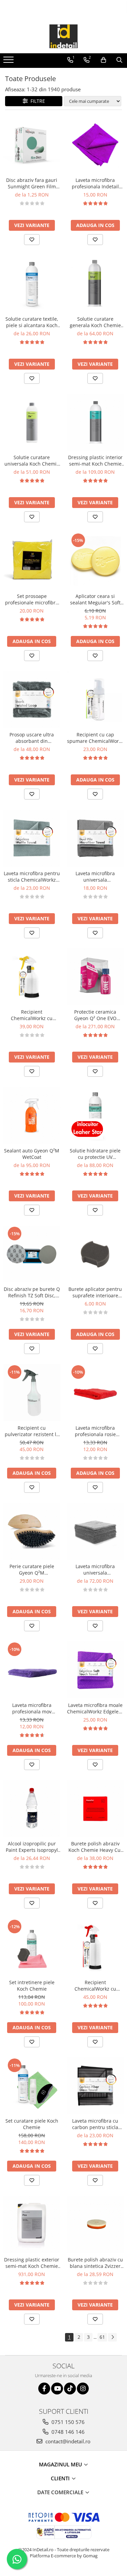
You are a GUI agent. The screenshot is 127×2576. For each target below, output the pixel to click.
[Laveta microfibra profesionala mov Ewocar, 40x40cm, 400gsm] (32, 1670)
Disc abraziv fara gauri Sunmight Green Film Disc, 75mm (32, 183)
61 (102, 2337)
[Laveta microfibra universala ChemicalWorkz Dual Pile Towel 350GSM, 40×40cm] (96, 838)
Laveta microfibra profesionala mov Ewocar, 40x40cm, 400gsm (32, 1708)
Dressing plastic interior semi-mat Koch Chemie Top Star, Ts (95, 460)
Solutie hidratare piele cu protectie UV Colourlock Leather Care (95, 1154)
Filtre (36, 101)
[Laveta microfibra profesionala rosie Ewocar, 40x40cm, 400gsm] (96, 1393)
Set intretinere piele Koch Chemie (32, 1986)
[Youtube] (57, 2389)
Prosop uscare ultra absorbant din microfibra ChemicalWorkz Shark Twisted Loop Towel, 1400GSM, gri (32, 738)
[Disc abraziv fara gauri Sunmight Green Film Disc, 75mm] (32, 145)
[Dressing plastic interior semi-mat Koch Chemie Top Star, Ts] (96, 422)
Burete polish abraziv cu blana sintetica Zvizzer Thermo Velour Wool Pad (95, 2263)
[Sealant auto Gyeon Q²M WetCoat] (32, 1115)
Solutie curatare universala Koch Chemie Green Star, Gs (32, 460)
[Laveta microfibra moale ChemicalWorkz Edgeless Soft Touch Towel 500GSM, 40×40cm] (96, 1670)
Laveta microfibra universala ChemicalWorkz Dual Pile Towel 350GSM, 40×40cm (95, 877)
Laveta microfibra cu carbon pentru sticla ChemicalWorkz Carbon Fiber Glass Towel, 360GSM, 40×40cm (95, 2124)
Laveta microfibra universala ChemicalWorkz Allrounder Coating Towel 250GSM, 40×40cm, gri (95, 1569)
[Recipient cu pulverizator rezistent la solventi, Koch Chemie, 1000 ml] (32, 1393)
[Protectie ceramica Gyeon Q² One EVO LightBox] (96, 977)
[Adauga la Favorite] (32, 240)
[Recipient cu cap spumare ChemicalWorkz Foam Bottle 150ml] (96, 700)
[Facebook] (44, 2389)
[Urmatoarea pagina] (112, 2337)
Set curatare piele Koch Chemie (32, 2124)
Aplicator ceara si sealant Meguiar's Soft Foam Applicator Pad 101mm (95, 599)
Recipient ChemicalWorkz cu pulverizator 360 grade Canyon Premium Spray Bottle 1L (95, 1986)
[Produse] (9, 62)
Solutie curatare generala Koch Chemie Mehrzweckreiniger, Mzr (95, 322)
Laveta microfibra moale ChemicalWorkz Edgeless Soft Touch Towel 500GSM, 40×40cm (95, 1708)
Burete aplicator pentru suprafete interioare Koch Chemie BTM (95, 1292)
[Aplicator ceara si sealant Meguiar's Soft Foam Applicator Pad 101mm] (96, 561)
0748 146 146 (67, 2432)
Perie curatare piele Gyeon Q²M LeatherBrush (32, 1569)
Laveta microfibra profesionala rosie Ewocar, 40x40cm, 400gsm (95, 1431)
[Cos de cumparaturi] (103, 60)
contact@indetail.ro (67, 2441)
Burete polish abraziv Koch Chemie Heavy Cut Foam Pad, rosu (95, 1847)
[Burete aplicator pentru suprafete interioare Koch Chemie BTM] (96, 1254)
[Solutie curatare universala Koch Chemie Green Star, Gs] (32, 422)
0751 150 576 (67, 2422)
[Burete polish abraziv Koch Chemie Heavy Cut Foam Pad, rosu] (96, 1809)
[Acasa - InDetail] (64, 36)
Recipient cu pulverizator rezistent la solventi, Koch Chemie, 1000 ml (32, 1431)
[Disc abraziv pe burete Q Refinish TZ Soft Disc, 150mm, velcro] (32, 1254)
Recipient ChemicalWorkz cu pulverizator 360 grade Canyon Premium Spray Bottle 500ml (32, 1015)
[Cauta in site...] (119, 60)
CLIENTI (61, 2478)
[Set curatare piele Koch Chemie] (32, 2086)
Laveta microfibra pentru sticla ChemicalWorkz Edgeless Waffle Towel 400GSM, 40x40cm (32, 877)
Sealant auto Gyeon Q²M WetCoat (32, 1154)
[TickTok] (70, 2389)
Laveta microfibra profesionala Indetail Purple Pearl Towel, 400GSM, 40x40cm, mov (95, 183)
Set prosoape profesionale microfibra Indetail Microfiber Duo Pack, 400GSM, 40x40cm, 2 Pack (32, 599)
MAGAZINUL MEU (61, 2464)
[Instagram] (83, 2389)
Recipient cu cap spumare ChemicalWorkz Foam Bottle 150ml (95, 738)
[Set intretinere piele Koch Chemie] (32, 1947)
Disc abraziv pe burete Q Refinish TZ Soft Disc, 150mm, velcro (32, 1292)
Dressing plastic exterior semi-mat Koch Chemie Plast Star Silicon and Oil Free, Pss (32, 2263)
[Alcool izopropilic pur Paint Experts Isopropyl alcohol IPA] (32, 1809)
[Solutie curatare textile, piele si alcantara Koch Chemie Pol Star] (32, 284)
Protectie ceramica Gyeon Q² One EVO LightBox (95, 1015)
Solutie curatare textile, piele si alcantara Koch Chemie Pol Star (32, 322)
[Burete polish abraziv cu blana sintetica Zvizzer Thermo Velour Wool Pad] (96, 2224)
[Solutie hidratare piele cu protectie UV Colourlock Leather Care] (96, 1115)
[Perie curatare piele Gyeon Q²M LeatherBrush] (32, 1531)
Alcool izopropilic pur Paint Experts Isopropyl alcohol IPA (32, 1847)
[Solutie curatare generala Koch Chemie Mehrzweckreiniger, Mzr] (96, 284)
